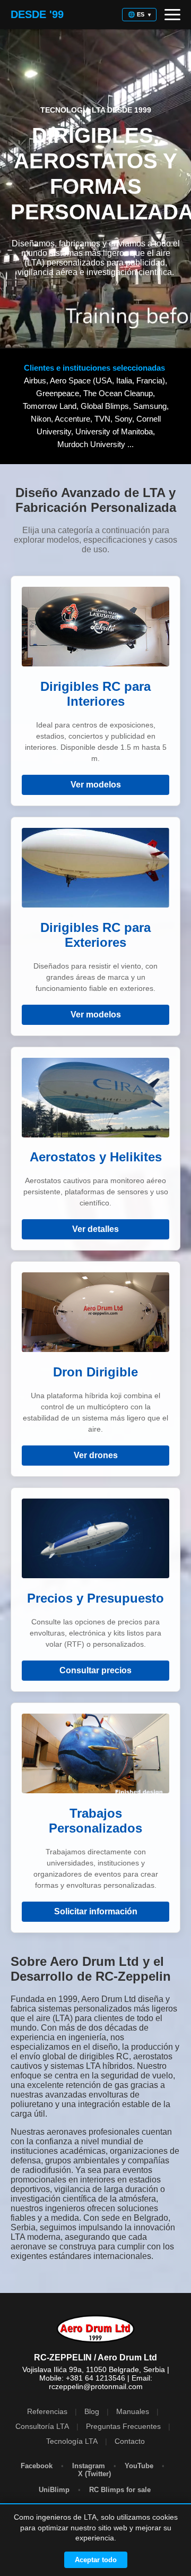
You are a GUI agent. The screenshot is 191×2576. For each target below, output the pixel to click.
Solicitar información (96, 1911)
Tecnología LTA (72, 2441)
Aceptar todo (96, 2560)
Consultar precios (95, 1670)
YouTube (139, 2466)
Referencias (47, 2411)
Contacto (130, 2441)
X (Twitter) (95, 2474)
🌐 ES (139, 14)
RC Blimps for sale (121, 2490)
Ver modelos (96, 785)
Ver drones (96, 1455)
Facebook (37, 2466)
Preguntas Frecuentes (123, 2426)
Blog (92, 2411)
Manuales (133, 2411)
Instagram (89, 2466)
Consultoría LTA (42, 2426)
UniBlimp (55, 2490)
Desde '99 (37, 14)
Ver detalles (95, 1229)
